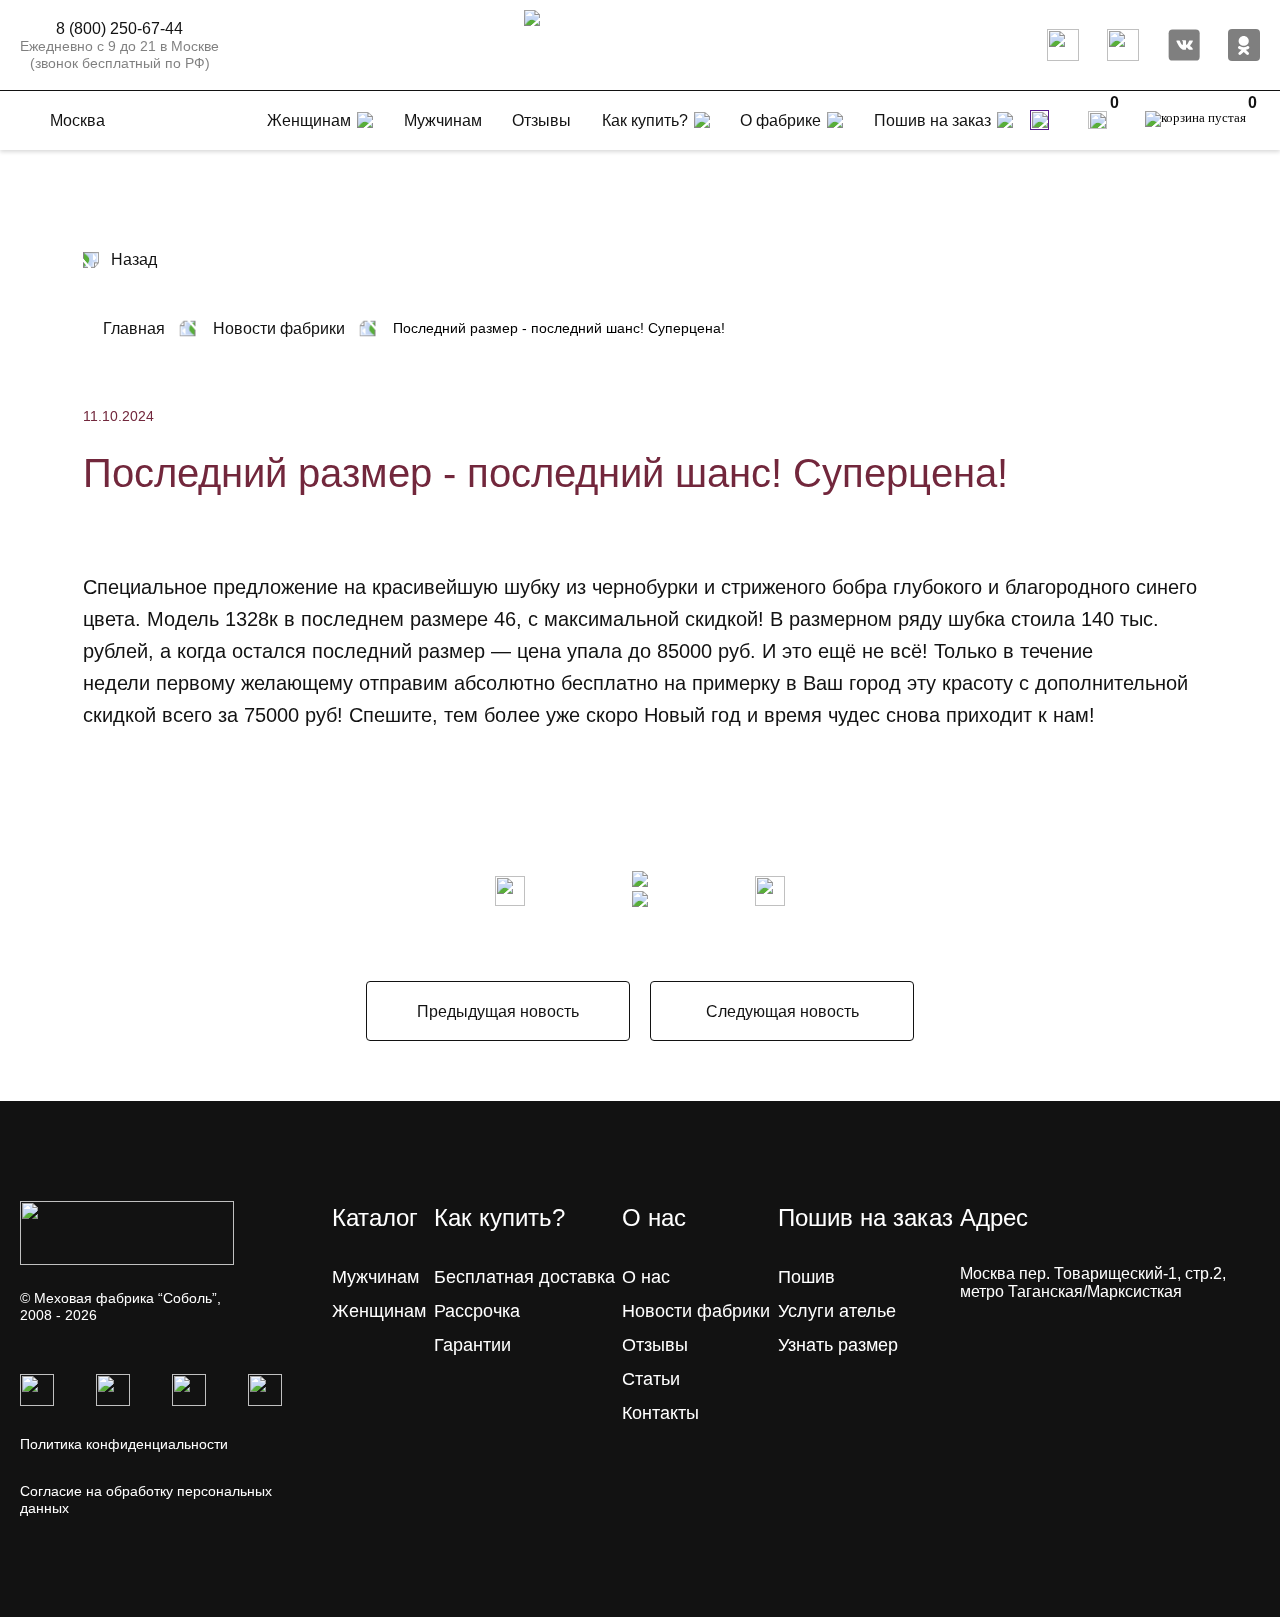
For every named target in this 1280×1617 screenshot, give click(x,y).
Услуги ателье (837, 1311)
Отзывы (655, 1345)
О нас (646, 1277)
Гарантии (472, 1345)
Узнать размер (838, 1345)
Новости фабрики (696, 1311)
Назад (134, 259)
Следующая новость (782, 1011)
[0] (1097, 120)
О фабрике (780, 120)
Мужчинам (375, 1277)
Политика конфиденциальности (124, 1444)
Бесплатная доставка (524, 1277)
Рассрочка (477, 1311)
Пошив (806, 1277)
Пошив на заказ (932, 120)
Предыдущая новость (498, 1011)
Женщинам (379, 1311)
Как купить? (645, 120)
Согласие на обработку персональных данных (146, 1499)
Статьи (651, 1379)
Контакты (660, 1413)
